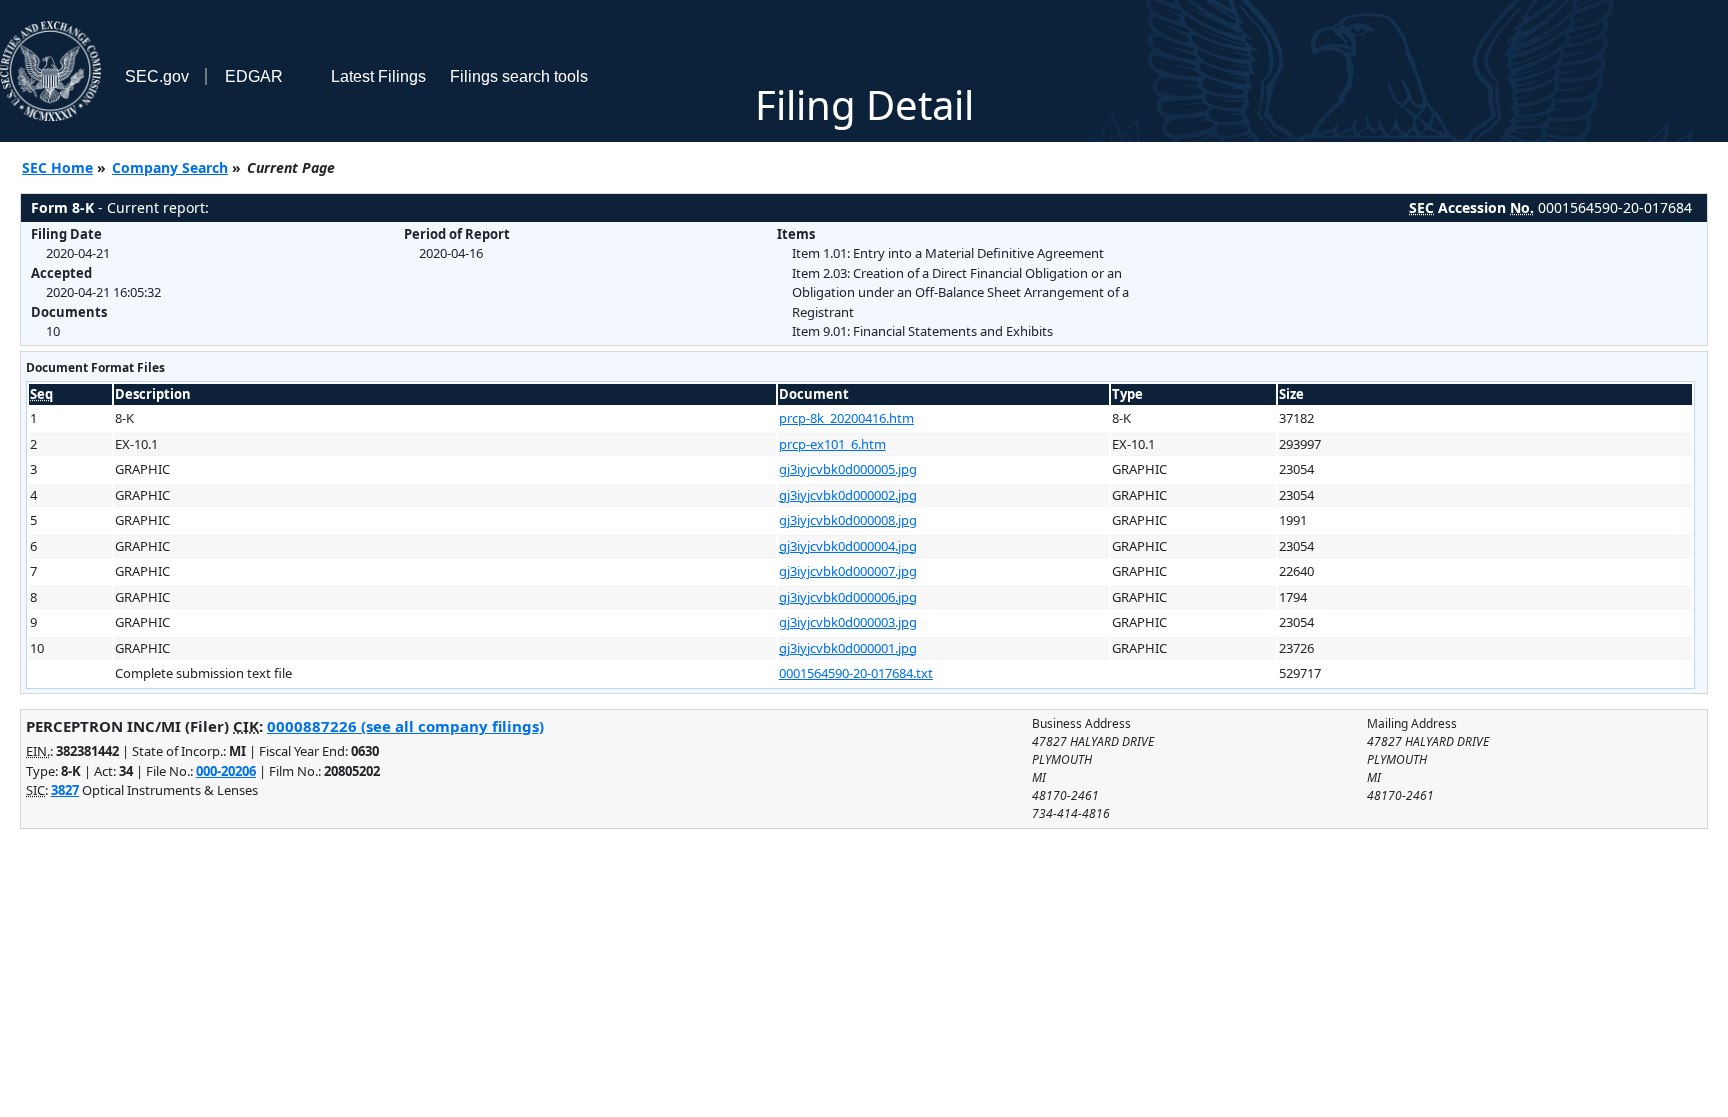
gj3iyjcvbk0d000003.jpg (848, 622)
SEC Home (57, 167)
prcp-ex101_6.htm (832, 444)
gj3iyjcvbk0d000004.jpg (848, 546)
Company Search (170, 167)
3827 (65, 790)
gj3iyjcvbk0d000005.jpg (848, 469)
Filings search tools (519, 76)
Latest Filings (378, 76)
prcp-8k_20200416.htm (846, 418)
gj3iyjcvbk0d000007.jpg (848, 571)
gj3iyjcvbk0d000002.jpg (848, 495)
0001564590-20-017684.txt (856, 673)
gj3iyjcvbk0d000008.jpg (848, 520)
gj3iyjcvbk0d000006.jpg (848, 597)
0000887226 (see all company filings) (405, 726)
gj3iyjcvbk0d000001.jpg (848, 648)
